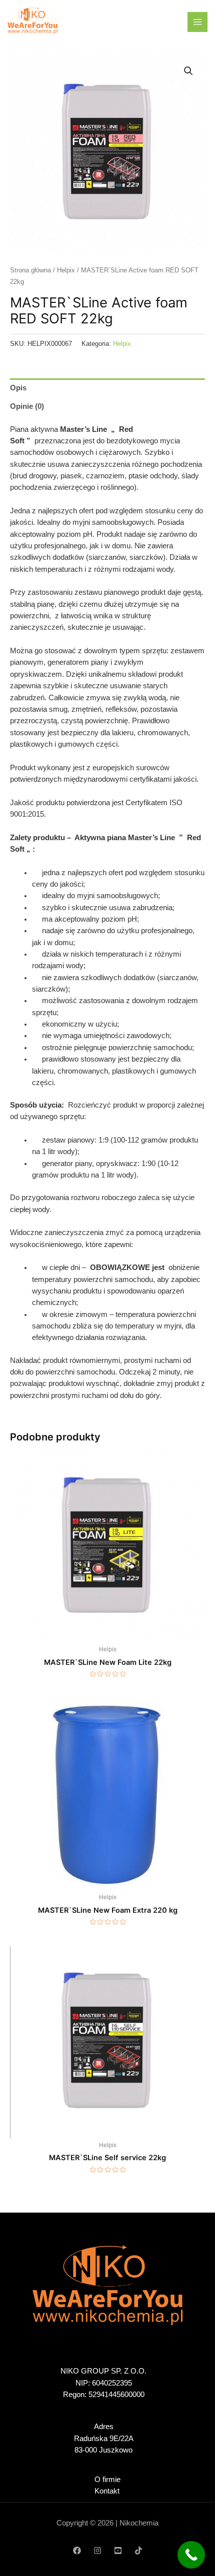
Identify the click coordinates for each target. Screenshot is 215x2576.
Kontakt (107, 2491)
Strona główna (30, 270)
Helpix (66, 270)
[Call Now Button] (191, 2555)
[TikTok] (138, 2551)
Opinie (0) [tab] (27, 406)
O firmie (107, 2480)
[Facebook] (77, 2551)
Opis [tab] (18, 388)
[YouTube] (118, 2551)
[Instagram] (97, 2551)
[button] (188, 71)
